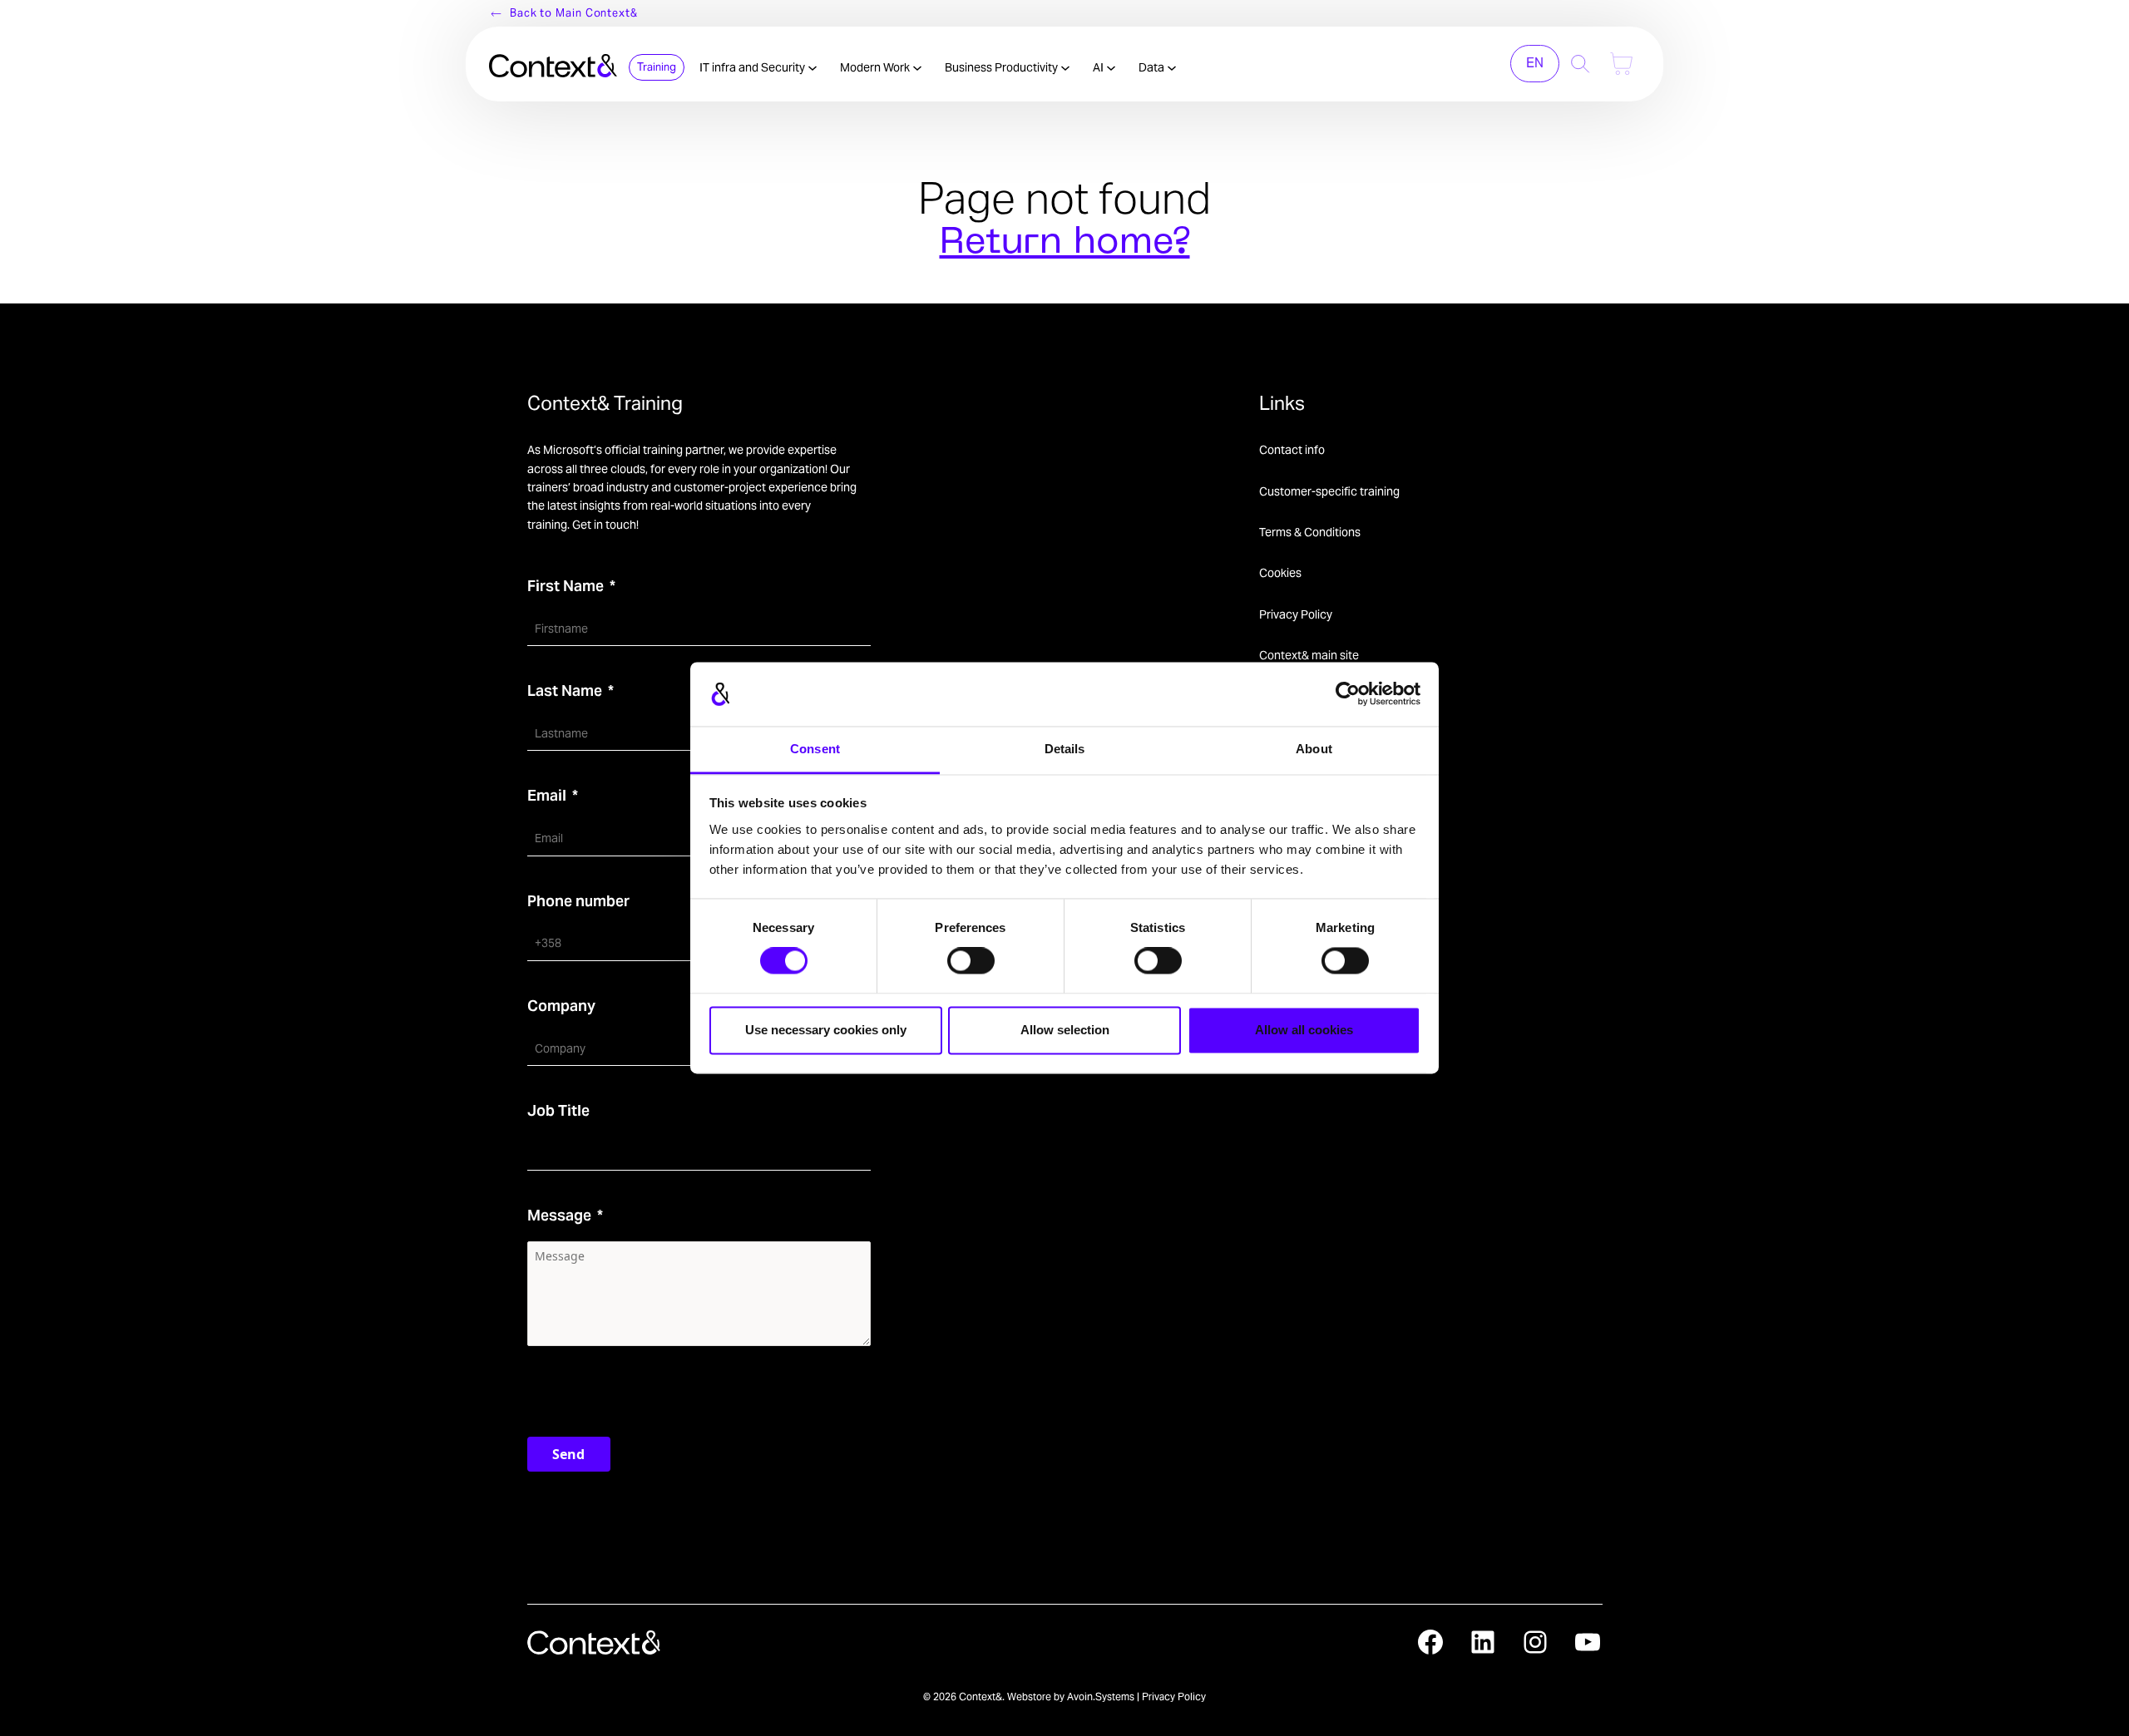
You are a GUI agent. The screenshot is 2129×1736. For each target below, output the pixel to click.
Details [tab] (1065, 749)
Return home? (1065, 244)
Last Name (565, 690)
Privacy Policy (1296, 614)
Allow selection (1065, 1030)
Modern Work (876, 67)
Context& (981, 1697)
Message (559, 1215)
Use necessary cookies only (826, 1030)
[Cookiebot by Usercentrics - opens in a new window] (1348, 694)
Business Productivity (1003, 67)
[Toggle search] (1581, 64)
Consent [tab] (815, 749)
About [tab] (1314, 749)
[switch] (971, 961)
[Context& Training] (553, 64)
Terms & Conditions (1310, 532)
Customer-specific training (1329, 491)
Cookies (1280, 573)
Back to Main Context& (574, 13)
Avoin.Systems (1101, 1697)
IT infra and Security (753, 67)
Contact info (1292, 450)
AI (1099, 67)
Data (1153, 67)
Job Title (558, 1110)
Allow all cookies (1304, 1030)
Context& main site (1309, 655)
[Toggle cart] (1621, 64)
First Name (566, 586)
